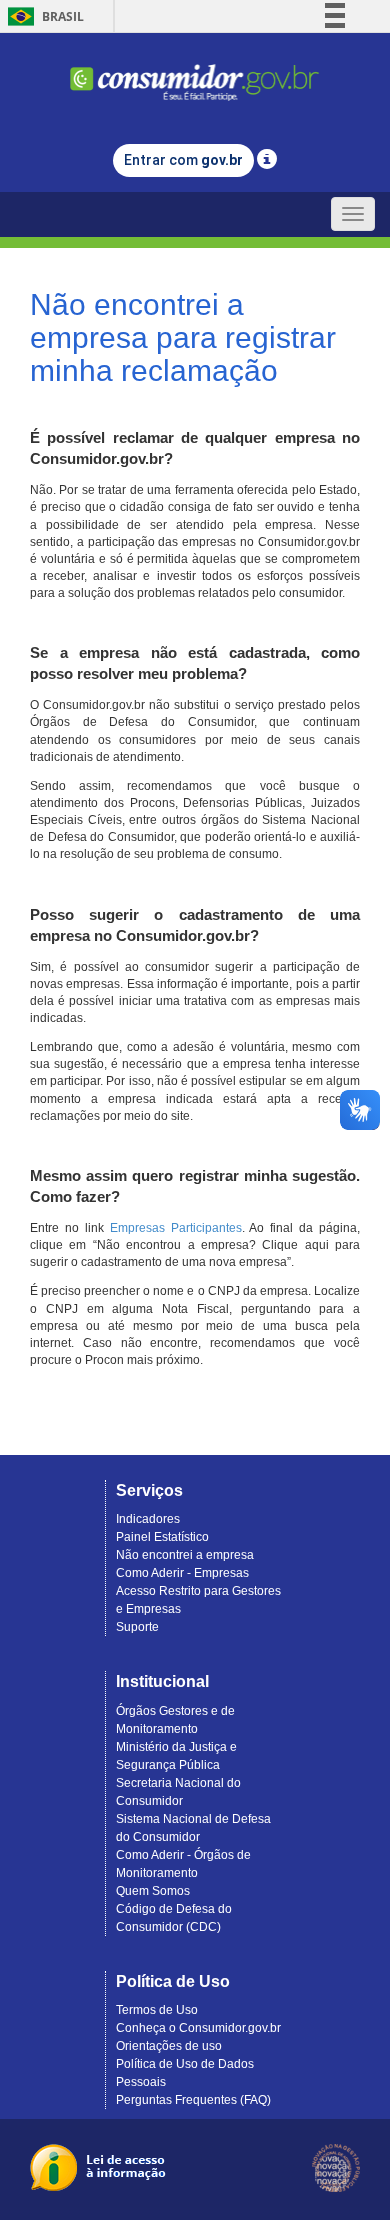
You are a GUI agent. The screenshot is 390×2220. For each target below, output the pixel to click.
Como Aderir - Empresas (182, 1573)
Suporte (137, 1627)
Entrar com (183, 160)
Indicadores (148, 1519)
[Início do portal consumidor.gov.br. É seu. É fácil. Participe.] (195, 73)
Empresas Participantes (176, 1228)
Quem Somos (153, 1891)
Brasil (42, 16)
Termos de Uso (157, 2010)
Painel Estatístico (162, 1537)
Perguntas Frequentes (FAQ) (193, 2100)
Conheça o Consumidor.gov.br (198, 2028)
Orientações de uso (169, 2046)
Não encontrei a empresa (185, 1555)
